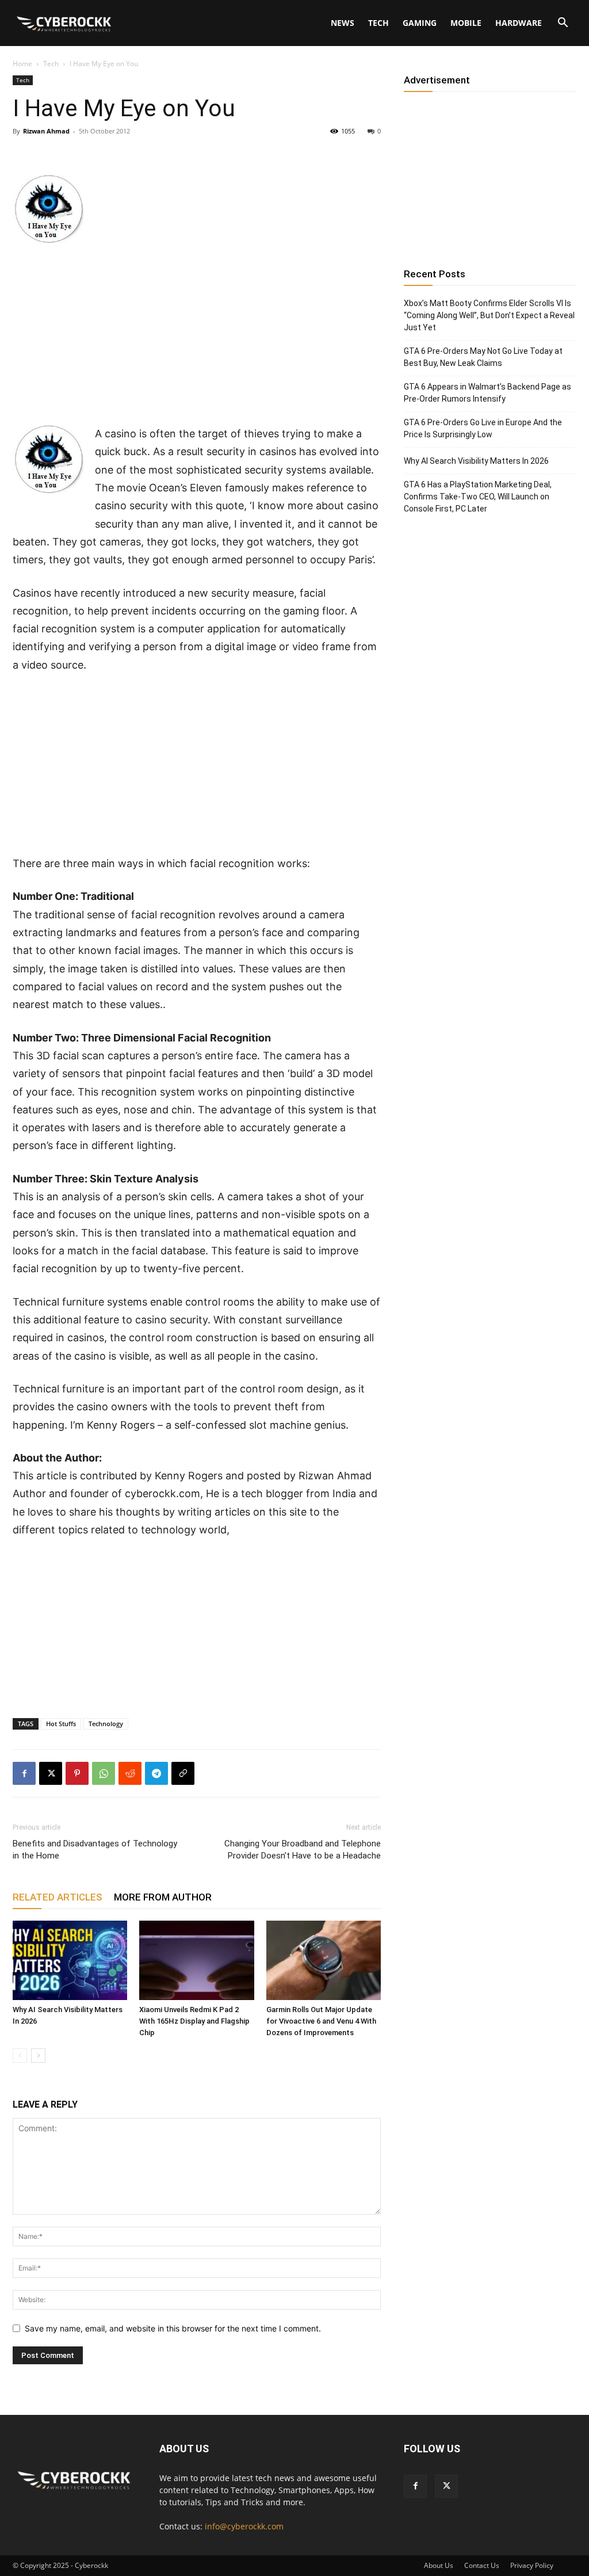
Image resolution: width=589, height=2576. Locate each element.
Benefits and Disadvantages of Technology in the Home (95, 1850)
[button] (563, 24)
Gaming (420, 23)
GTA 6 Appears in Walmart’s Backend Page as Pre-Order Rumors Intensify (487, 393)
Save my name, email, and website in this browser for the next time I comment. (173, 2328)
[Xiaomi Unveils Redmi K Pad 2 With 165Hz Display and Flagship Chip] (196, 1960)
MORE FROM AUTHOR (163, 1897)
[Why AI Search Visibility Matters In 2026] (70, 1960)
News (343, 23)
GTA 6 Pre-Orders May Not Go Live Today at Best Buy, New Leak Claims (483, 357)
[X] (51, 1773)
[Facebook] (24, 1773)
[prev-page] (20, 2056)
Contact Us (482, 2565)
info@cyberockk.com (244, 2526)
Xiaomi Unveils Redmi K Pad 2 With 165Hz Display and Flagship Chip (194, 2021)
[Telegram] (156, 1773)
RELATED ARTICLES (58, 1897)
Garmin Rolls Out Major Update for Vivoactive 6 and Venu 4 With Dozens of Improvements (321, 2021)
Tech (378, 23)
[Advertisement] (197, 339)
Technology (106, 1724)
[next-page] (38, 2056)
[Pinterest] (77, 1773)
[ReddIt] (130, 1773)
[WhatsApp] (104, 1773)
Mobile (466, 23)
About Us (439, 2565)
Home (22, 64)
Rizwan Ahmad (46, 131)
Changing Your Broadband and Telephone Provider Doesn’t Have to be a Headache (303, 1850)
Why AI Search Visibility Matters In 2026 (476, 461)
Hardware (519, 23)
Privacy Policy (532, 2565)
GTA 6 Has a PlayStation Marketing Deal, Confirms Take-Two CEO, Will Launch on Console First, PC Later (478, 497)
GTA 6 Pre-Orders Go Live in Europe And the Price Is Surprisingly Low (483, 428)
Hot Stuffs (61, 1724)
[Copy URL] (183, 1773)
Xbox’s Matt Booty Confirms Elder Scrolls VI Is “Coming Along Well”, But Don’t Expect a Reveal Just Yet (489, 315)
